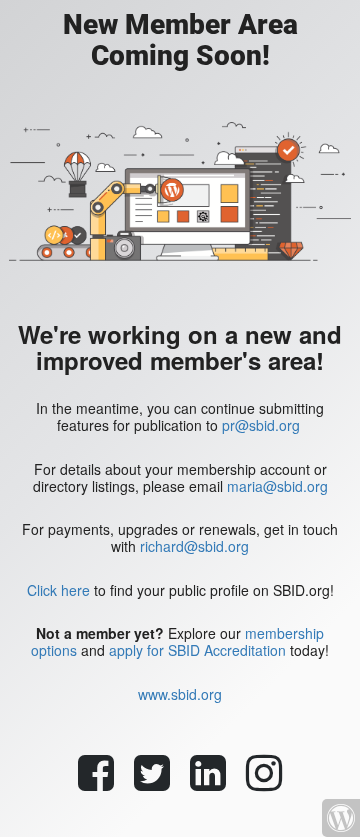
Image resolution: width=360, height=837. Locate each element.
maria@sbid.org (277, 486)
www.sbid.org (180, 694)
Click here (58, 590)
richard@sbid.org (194, 546)
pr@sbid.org (261, 425)
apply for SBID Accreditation (197, 650)
